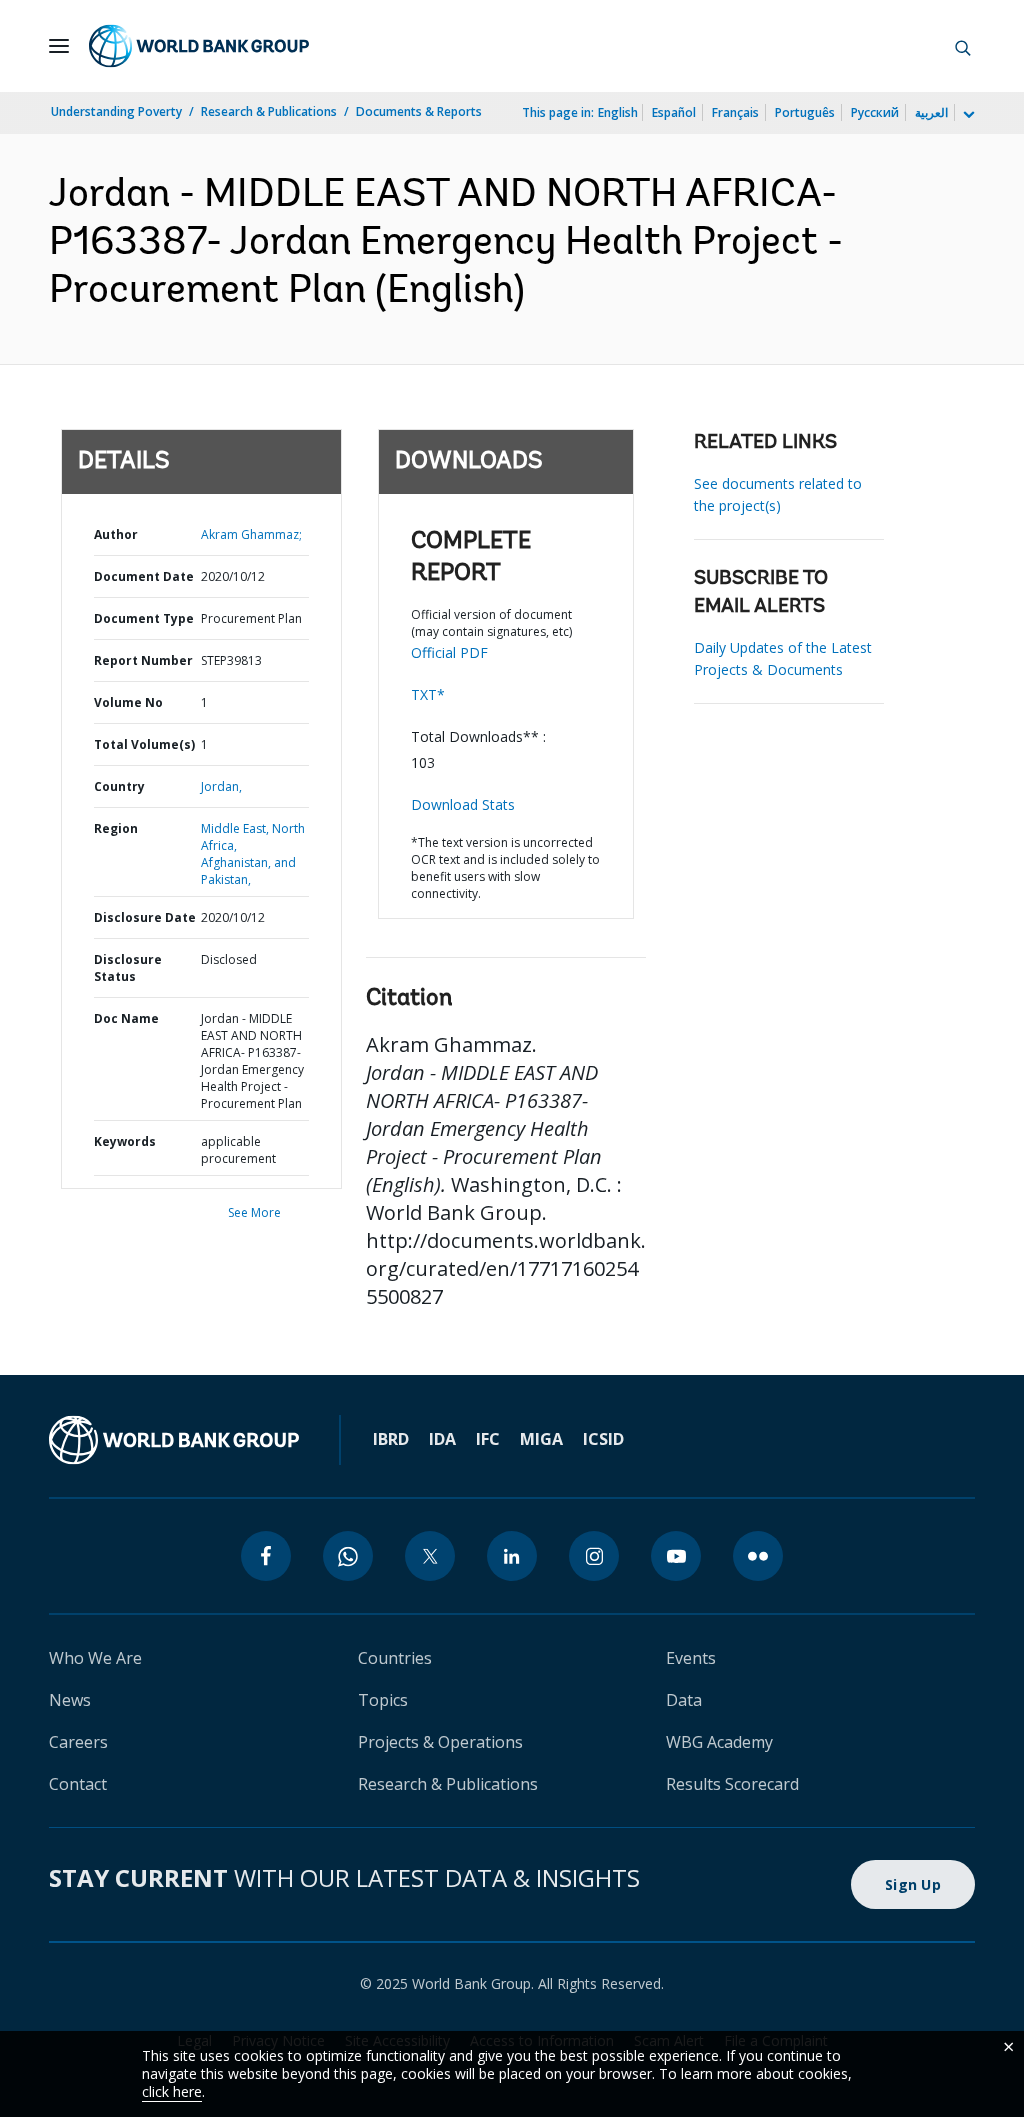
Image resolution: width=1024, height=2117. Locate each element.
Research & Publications (269, 111)
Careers (78, 1742)
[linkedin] (512, 1556)
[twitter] (430, 1556)
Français (735, 112)
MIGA (541, 1439)
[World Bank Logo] (199, 46)
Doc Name (126, 1018)
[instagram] (594, 1556)
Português (805, 112)
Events (691, 1658)
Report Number (143, 660)
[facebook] (266, 1556)
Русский (875, 112)
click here (172, 2091)
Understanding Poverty (116, 111)
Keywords (125, 1141)
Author (116, 534)
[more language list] (967, 115)
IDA (442, 1439)
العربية (931, 112)
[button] (963, 46)
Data (684, 1700)
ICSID (603, 1439)
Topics (383, 1700)
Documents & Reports (419, 111)
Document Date (144, 576)
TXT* (428, 694)
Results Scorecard (732, 1784)
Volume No (128, 702)
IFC (488, 1439)
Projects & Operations (440, 1742)
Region (116, 828)
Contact (78, 1784)
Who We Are (95, 1658)
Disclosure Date (145, 917)
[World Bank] (174, 1440)
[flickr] (758, 1556)
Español (674, 112)
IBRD (391, 1439)
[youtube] (676, 1556)
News (70, 1700)
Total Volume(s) (144, 744)
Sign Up (913, 1884)
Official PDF (449, 652)
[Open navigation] (59, 46)
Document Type (144, 618)
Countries (395, 1658)
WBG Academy (719, 1742)
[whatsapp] (348, 1556)
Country (119, 786)
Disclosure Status (128, 968)
